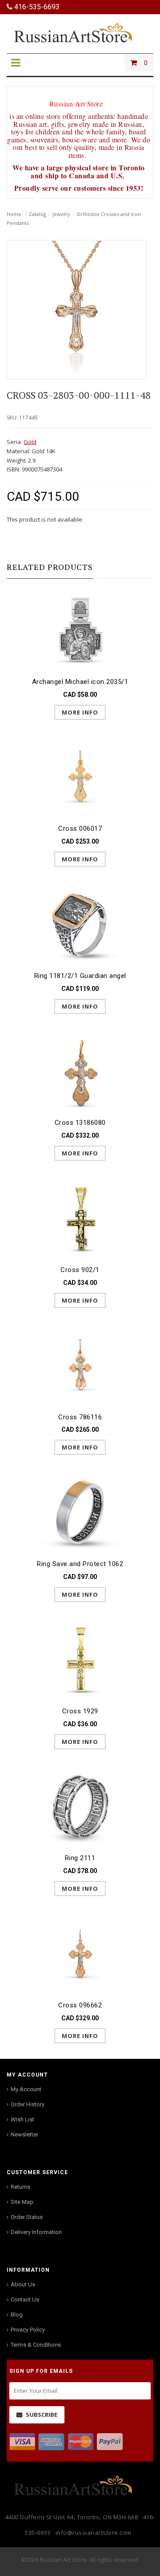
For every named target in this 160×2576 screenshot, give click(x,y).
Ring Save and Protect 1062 (80, 1564)
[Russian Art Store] (80, 32)
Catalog (38, 214)
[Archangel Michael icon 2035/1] (80, 629)
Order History (28, 2104)
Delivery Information (36, 2232)
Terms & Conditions (36, 2345)
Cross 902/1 (80, 1270)
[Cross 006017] (80, 776)
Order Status (27, 2217)
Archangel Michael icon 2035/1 (80, 682)
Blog (17, 2315)
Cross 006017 (80, 829)
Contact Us (25, 2299)
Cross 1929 (80, 1711)
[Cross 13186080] (80, 1070)
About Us (23, 2284)
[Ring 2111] (80, 1806)
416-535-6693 (36, 7)
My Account (26, 2089)
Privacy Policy (28, 2330)
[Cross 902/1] (80, 1217)
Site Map (22, 2202)
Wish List (22, 2119)
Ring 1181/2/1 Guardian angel (80, 976)
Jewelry (61, 214)
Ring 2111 (80, 1858)
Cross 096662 (80, 2005)
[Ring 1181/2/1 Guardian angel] (80, 923)
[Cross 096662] (80, 1953)
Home (14, 214)
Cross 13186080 (80, 1123)
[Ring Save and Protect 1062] (80, 1511)
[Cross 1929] (80, 1659)
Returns (20, 2187)
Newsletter (24, 2134)
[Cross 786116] (80, 1365)
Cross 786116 (80, 1417)
